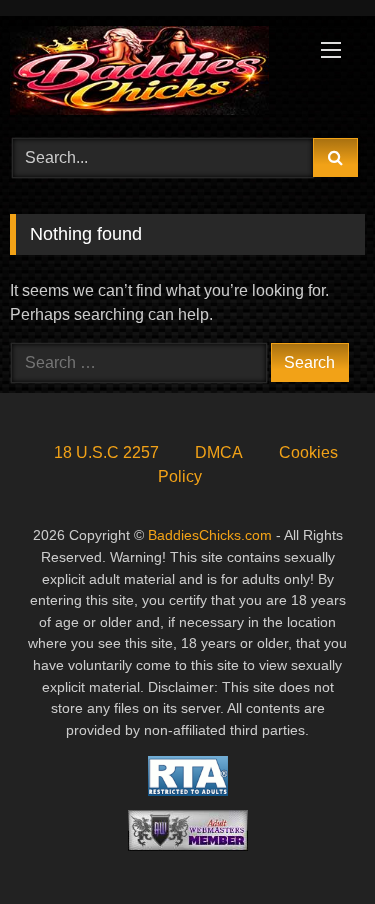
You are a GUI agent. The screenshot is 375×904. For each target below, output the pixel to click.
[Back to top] (313, 844)
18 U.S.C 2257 (106, 452)
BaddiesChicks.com (210, 535)
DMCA (219, 452)
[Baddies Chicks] (154, 74)
